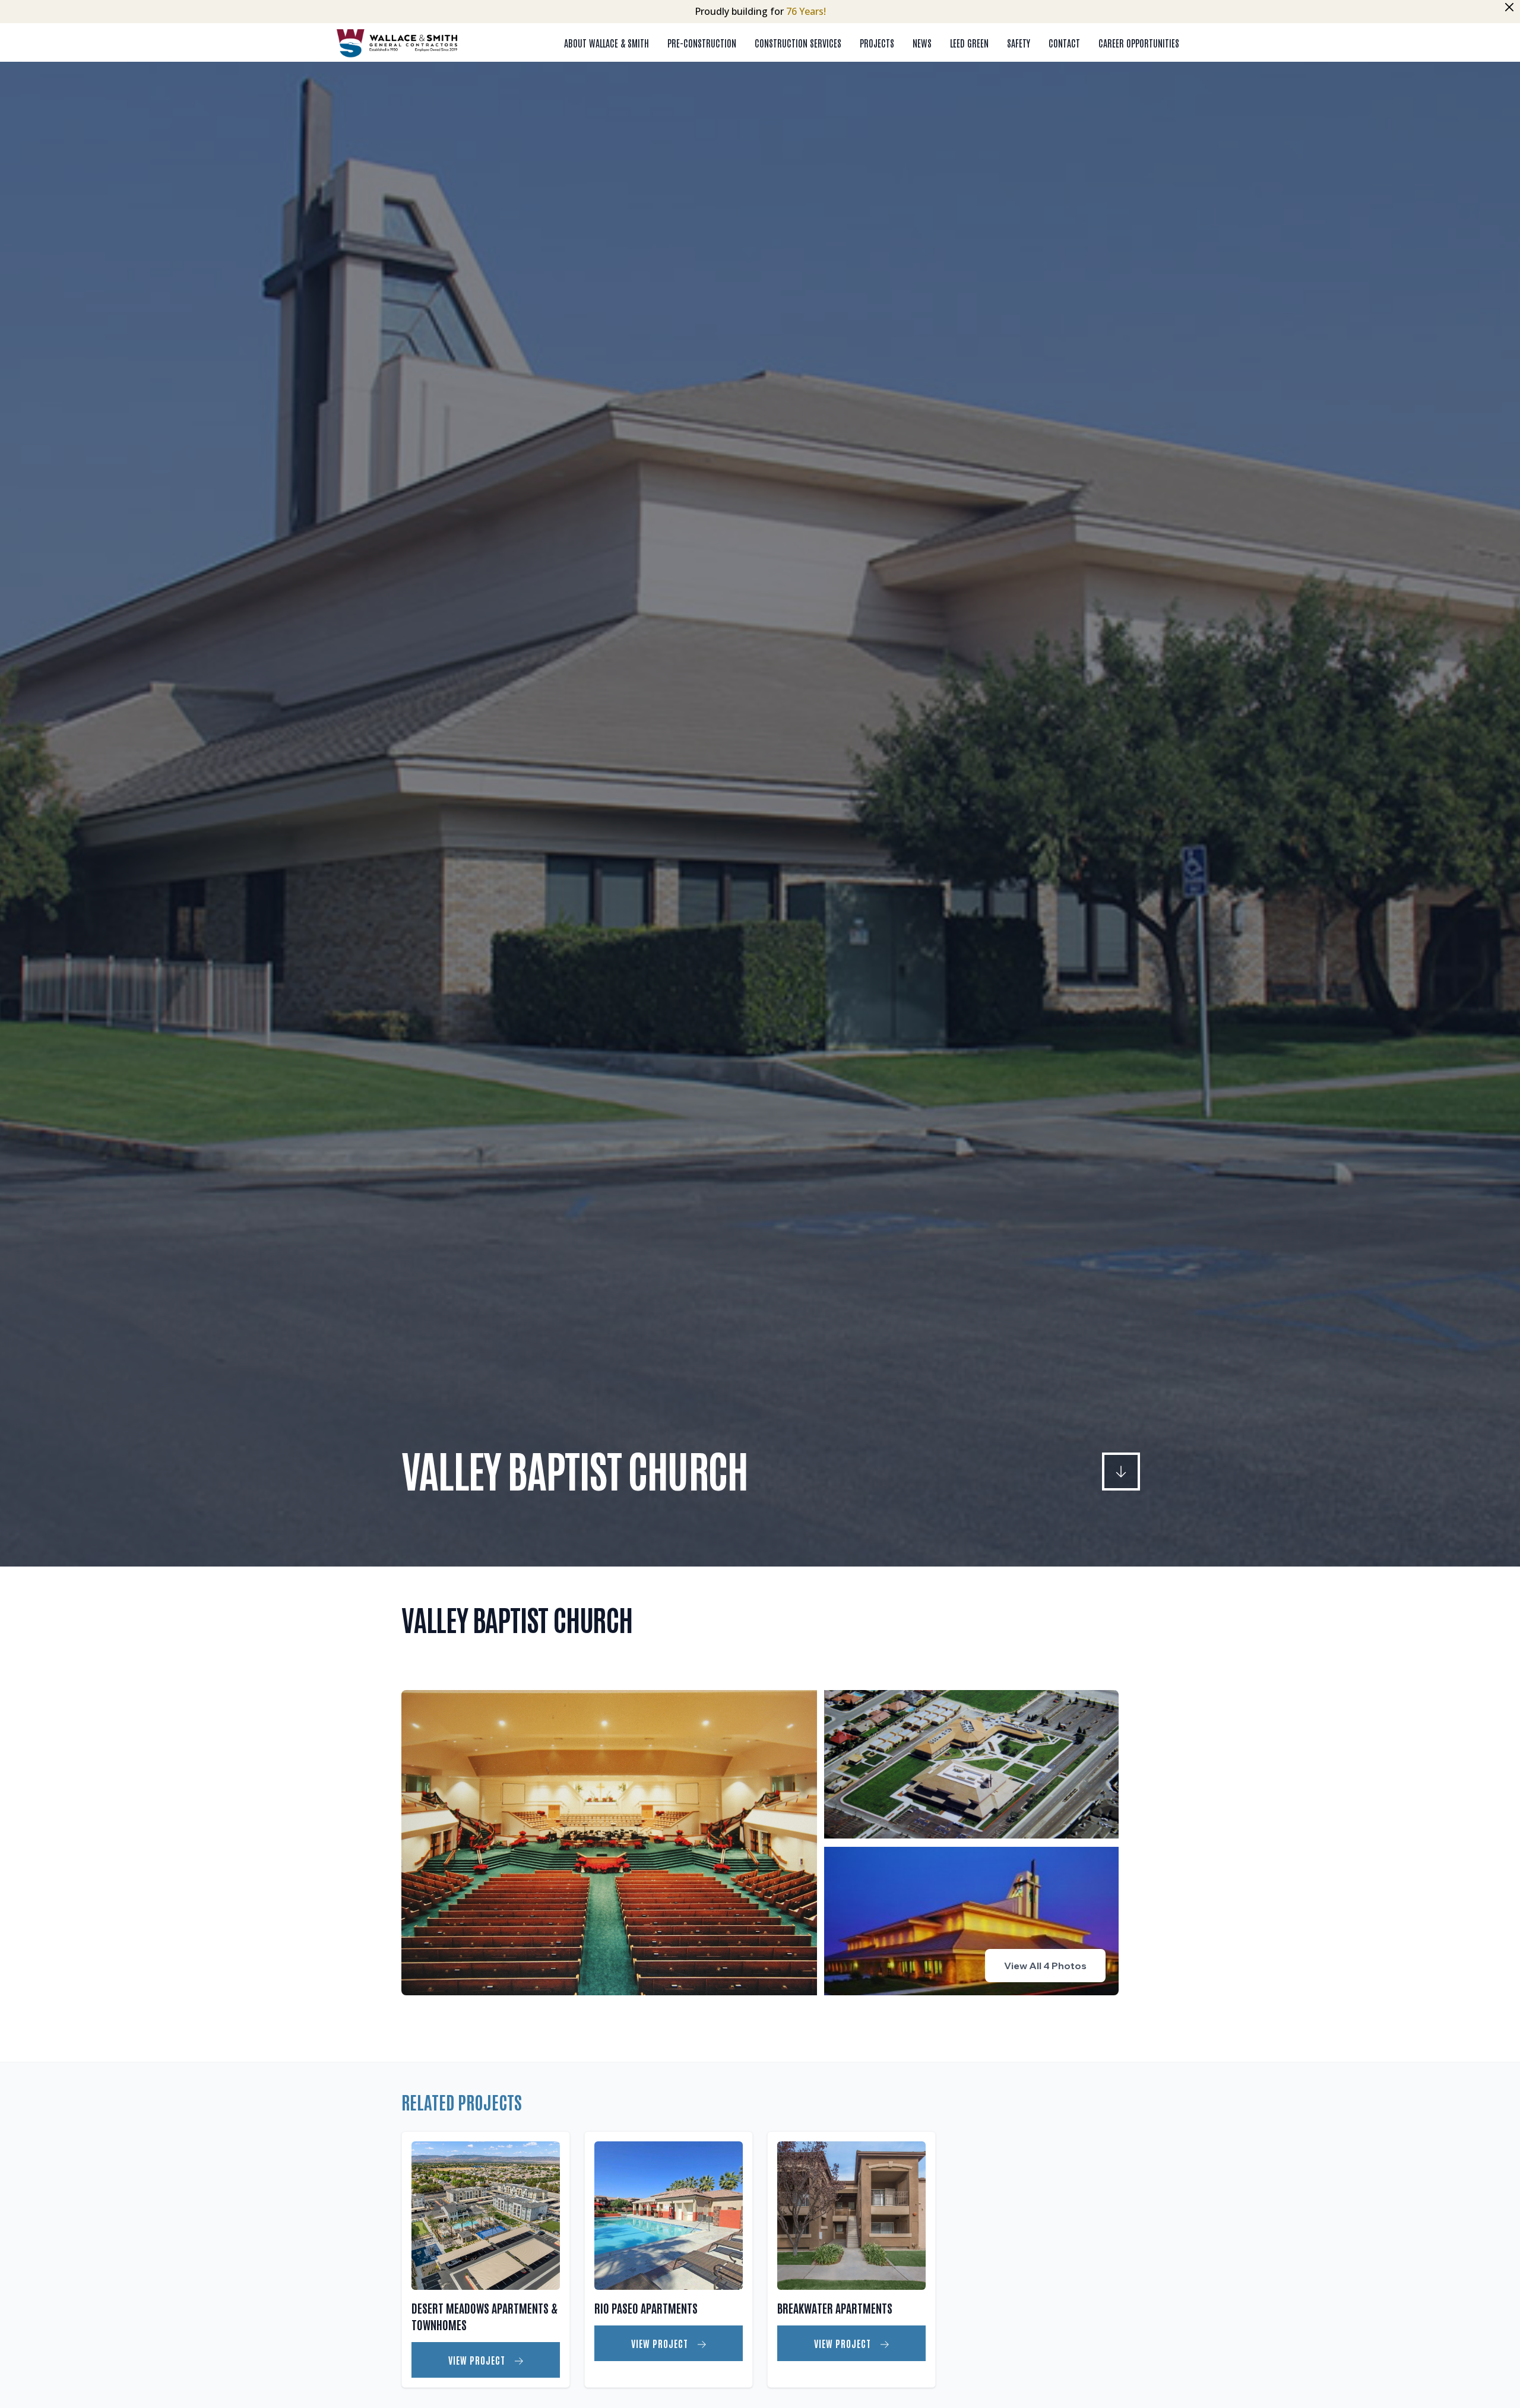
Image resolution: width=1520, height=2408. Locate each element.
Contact (1064, 43)
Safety (1019, 43)
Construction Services (798, 43)
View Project (478, 2360)
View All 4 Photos (1045, 1966)
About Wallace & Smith (607, 43)
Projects (877, 43)
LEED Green (969, 43)
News (922, 43)
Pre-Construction (702, 43)
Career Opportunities (1139, 43)
